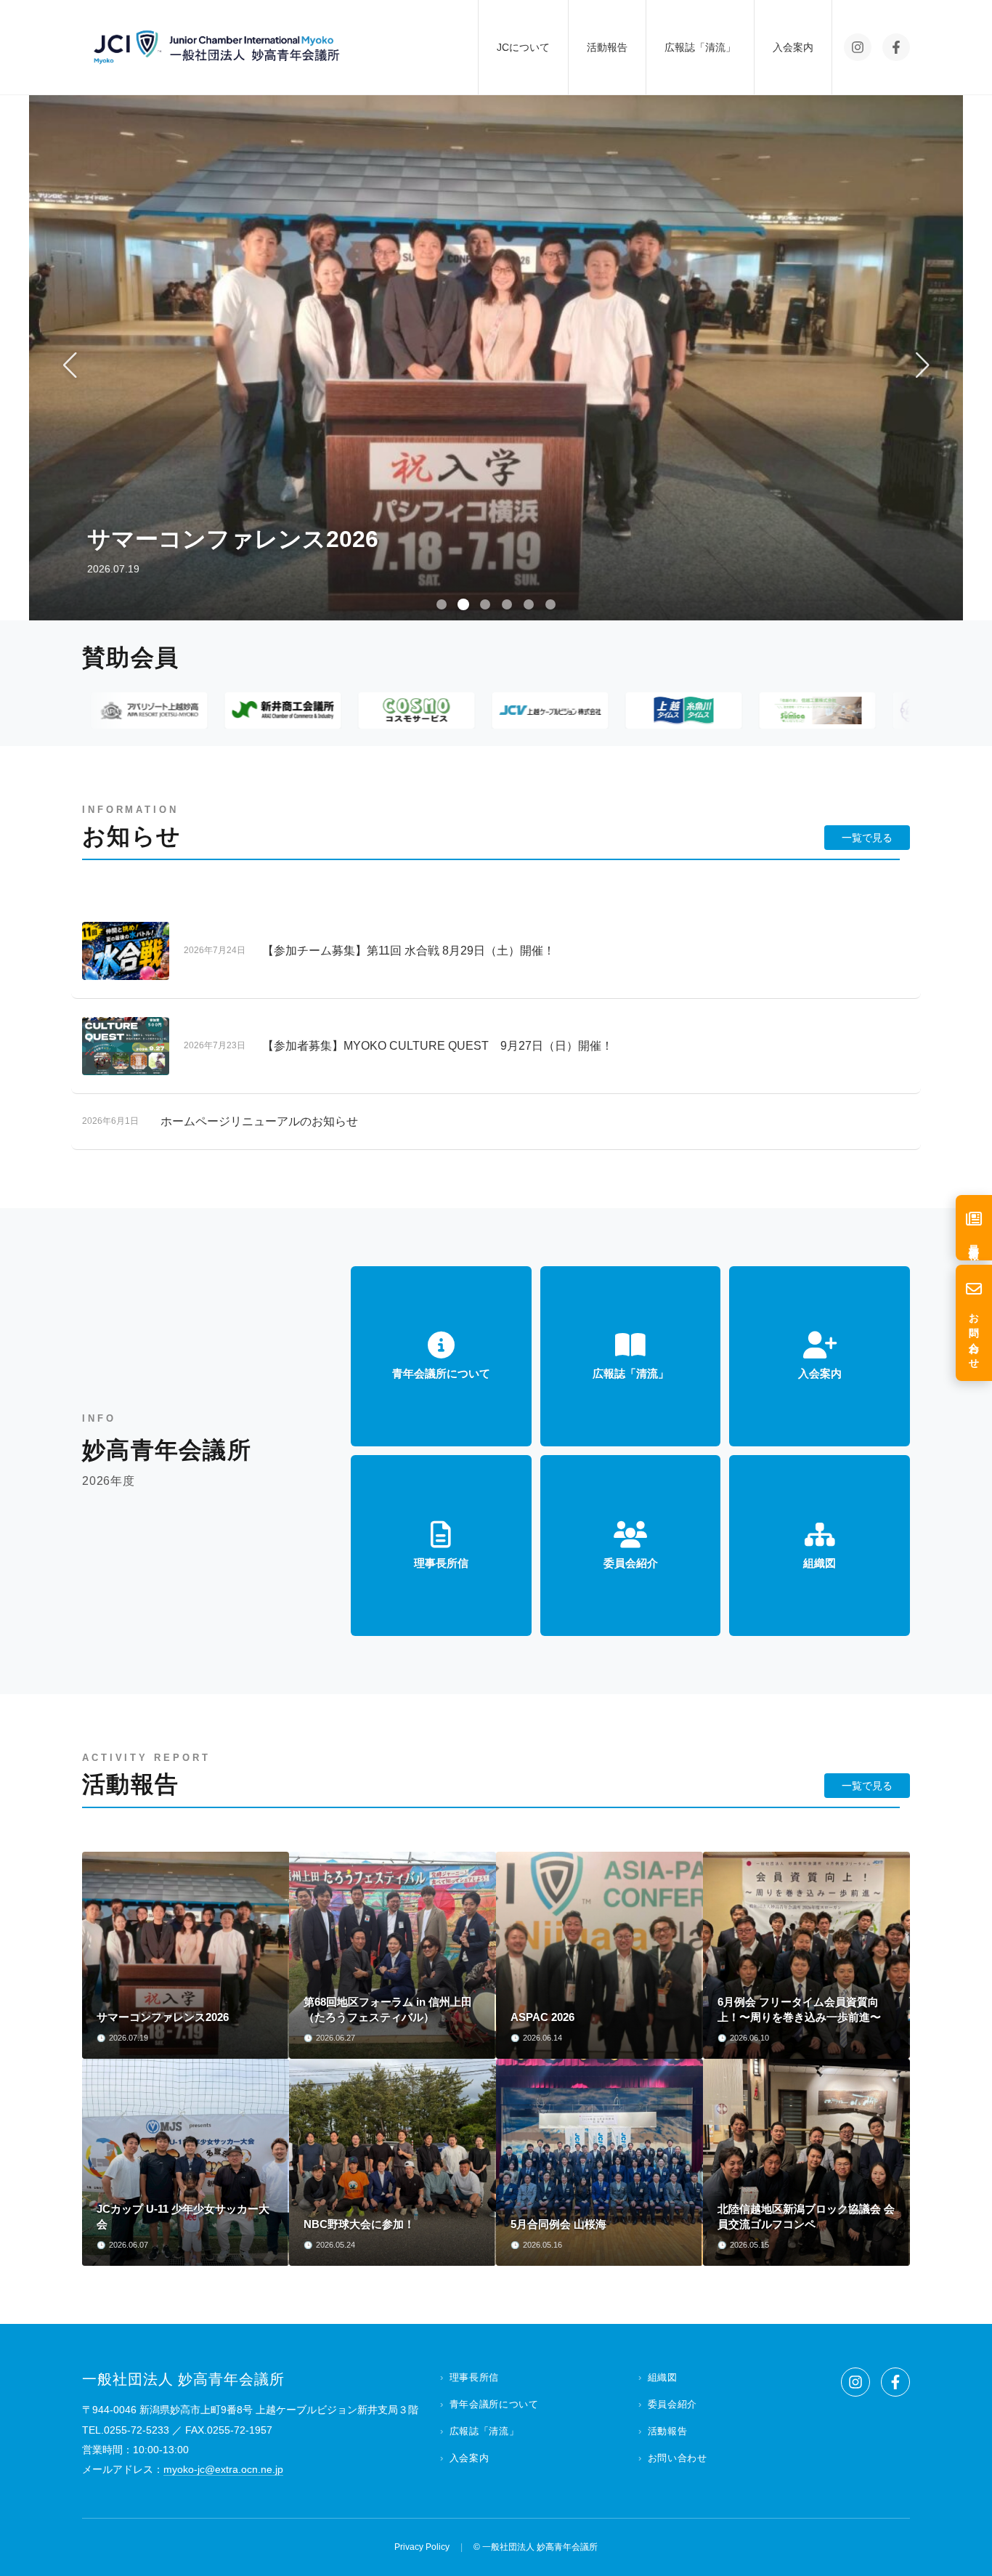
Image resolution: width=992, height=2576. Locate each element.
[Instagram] (858, 47)
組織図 (663, 2377)
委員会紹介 (672, 2404)
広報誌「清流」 (700, 47)
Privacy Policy (422, 2547)
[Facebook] (896, 47)
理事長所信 (474, 2377)
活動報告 (607, 47)
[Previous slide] (70, 365)
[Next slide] (922, 365)
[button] (442, 604)
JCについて (523, 47)
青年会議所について (494, 2404)
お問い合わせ (678, 2458)
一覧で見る (867, 838)
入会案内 (793, 47)
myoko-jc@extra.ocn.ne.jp (223, 2469)
